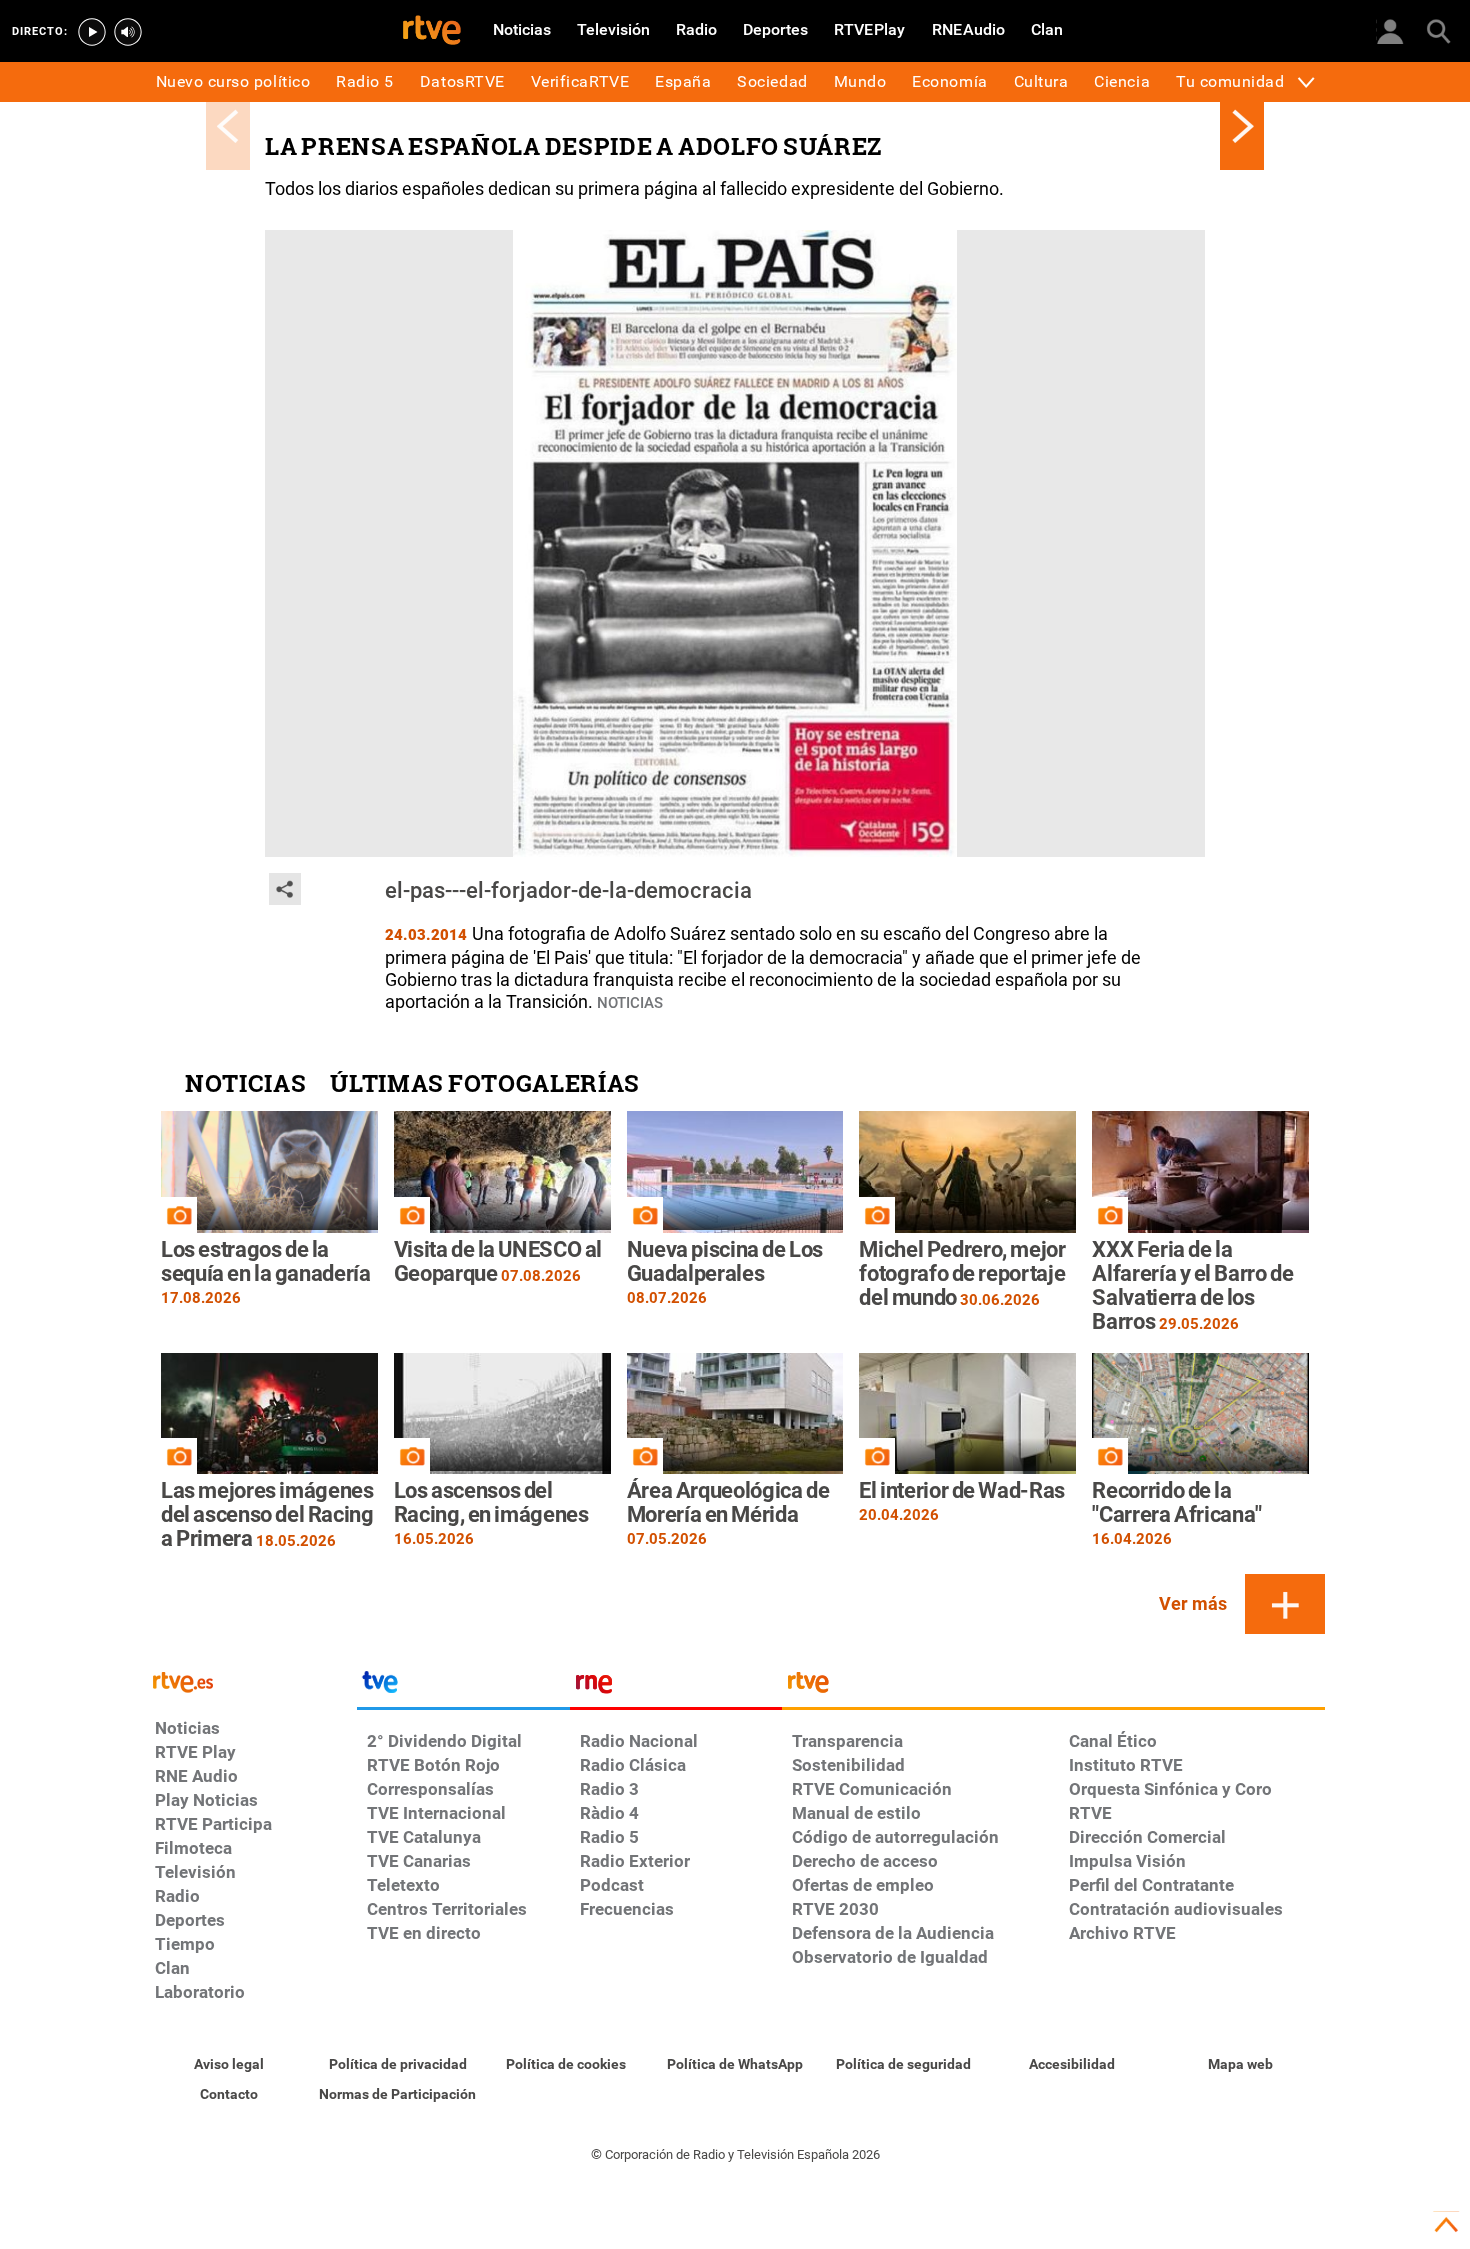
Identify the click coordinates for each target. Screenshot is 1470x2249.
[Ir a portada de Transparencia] (1053, 1687)
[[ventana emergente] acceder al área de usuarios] (1390, 30)
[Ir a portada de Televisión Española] (463, 1687)
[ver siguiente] (1242, 126)
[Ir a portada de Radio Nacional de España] (676, 1687)
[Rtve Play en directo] (92, 32)
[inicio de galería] (228, 126)
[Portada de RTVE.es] (432, 32)
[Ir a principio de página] (1446, 2225)
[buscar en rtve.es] (1438, 30)
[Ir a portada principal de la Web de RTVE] (251, 1680)
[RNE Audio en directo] (128, 32)
